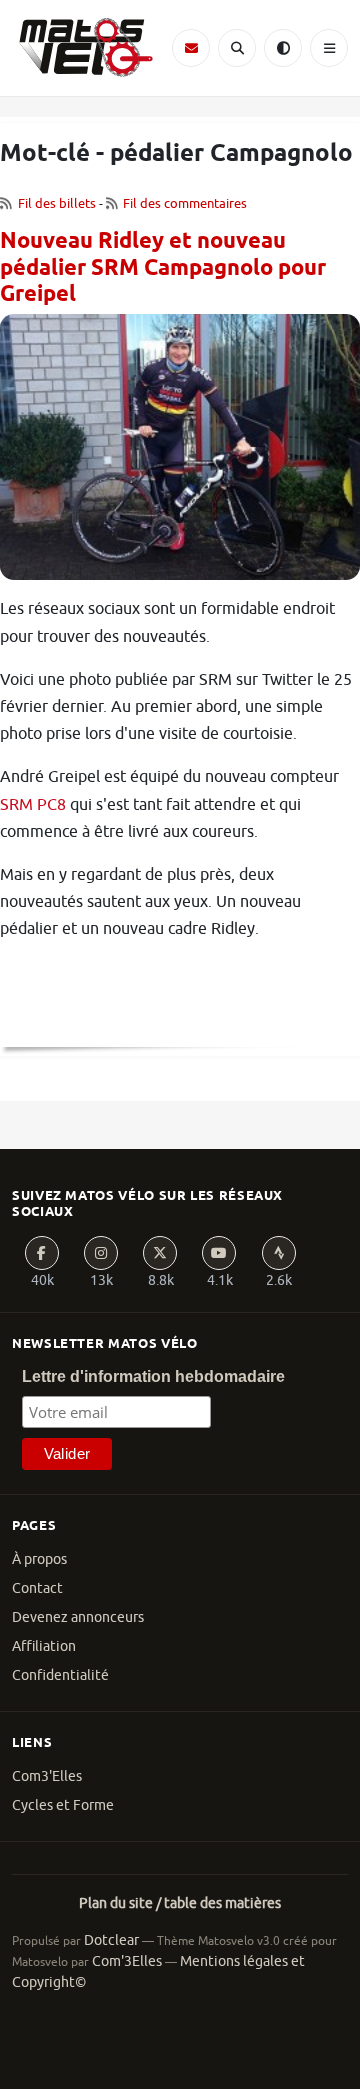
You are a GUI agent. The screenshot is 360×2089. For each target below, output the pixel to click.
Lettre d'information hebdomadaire (153, 1376)
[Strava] (279, 1253)
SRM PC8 (33, 805)
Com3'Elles (47, 1776)
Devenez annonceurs (78, 1617)
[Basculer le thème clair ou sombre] (283, 48)
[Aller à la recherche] (237, 48)
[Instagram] (101, 1253)
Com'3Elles (127, 1961)
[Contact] (191, 48)
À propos (39, 1559)
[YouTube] (219, 1253)
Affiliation (44, 1646)
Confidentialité (60, 1675)
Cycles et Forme (63, 1805)
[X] (160, 1253)
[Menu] (329, 48)
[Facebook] (42, 1253)
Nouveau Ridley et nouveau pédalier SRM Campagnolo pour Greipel (163, 268)
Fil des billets (57, 203)
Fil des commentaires (185, 203)
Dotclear (111, 1940)
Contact (37, 1588)
